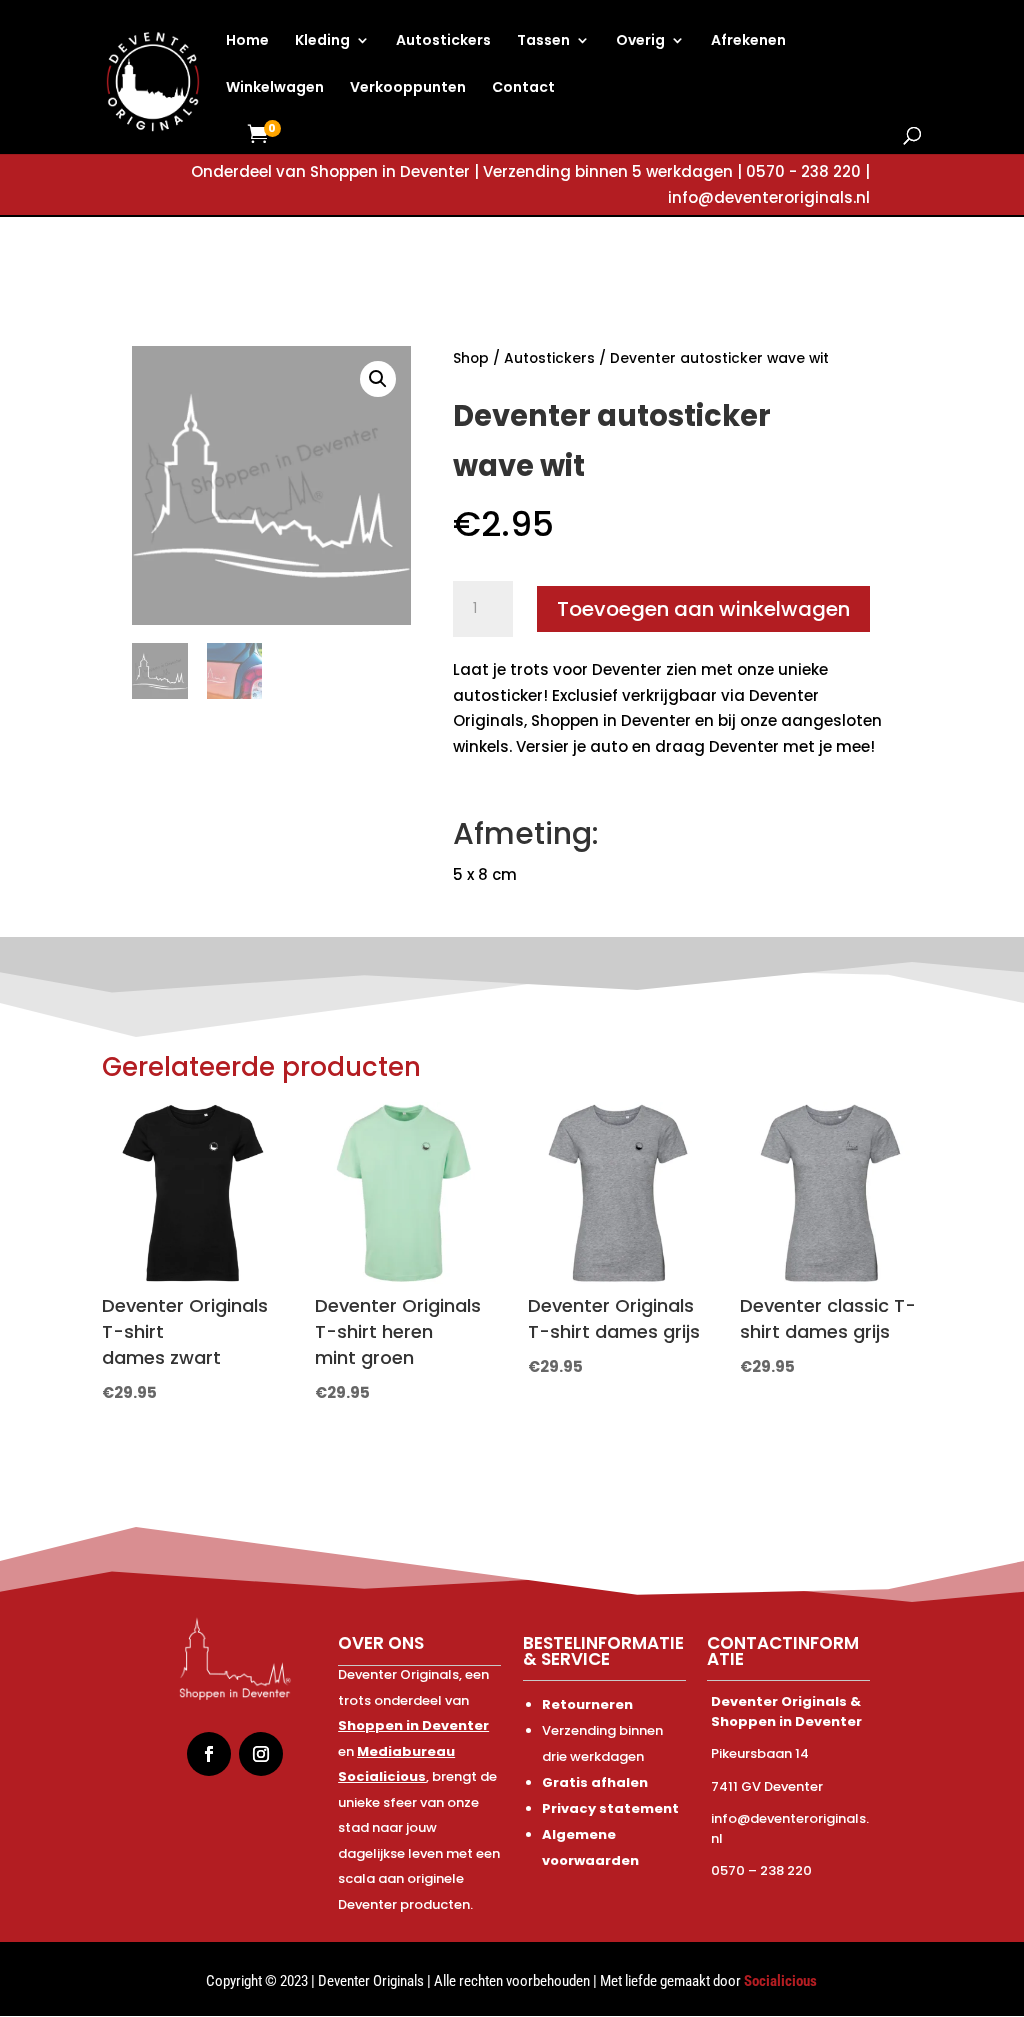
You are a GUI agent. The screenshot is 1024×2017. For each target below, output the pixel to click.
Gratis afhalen (595, 1782)
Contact (523, 88)
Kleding (322, 41)
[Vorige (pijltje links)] (35, 1009)
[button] (378, 379)
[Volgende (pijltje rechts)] (989, 1009)
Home (247, 41)
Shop (471, 358)
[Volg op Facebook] (209, 1754)
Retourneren (587, 1704)
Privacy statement (610, 1808)
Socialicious (780, 1981)
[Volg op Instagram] (261, 1754)
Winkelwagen (275, 88)
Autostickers (443, 41)
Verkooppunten (408, 88)
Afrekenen (748, 41)
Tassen (543, 41)
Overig (640, 41)
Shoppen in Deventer (413, 1725)
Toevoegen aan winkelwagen (703, 609)
